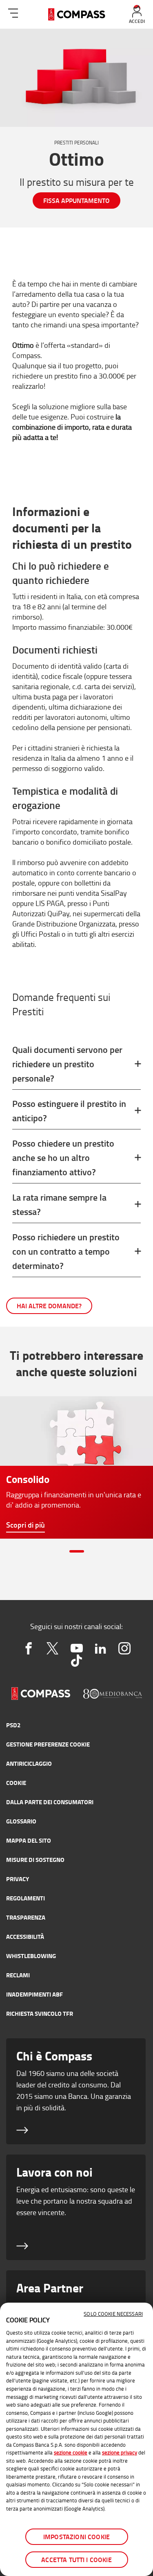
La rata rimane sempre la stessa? (59, 1204)
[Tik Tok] (76, 1661)
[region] (76, 2439)
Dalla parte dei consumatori (50, 1802)
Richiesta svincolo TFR (40, 2013)
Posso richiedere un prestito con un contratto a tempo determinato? (66, 1251)
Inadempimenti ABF (34, 1994)
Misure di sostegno (35, 1859)
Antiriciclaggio (29, 1763)
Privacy (18, 1879)
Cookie (16, 1783)
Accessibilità (25, 1936)
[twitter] (52, 1648)
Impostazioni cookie (76, 2537)
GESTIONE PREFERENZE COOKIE (48, 1744)
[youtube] (76, 1648)
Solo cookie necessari (113, 2314)
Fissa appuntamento (76, 200)
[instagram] (125, 1648)
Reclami (18, 1975)
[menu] (13, 12)
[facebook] (29, 1648)
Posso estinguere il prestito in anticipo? (69, 1111)
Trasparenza (26, 1917)
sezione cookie (71, 2452)
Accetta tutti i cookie (76, 2559)
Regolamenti (25, 1898)
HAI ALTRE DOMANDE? (49, 1306)
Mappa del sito (29, 1840)
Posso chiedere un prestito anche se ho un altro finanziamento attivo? (63, 1157)
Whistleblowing (31, 1956)
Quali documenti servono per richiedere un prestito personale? (67, 1064)
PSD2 (13, 1725)
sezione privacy (120, 2452)
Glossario (21, 1821)
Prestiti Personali (76, 143)
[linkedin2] (101, 1648)
